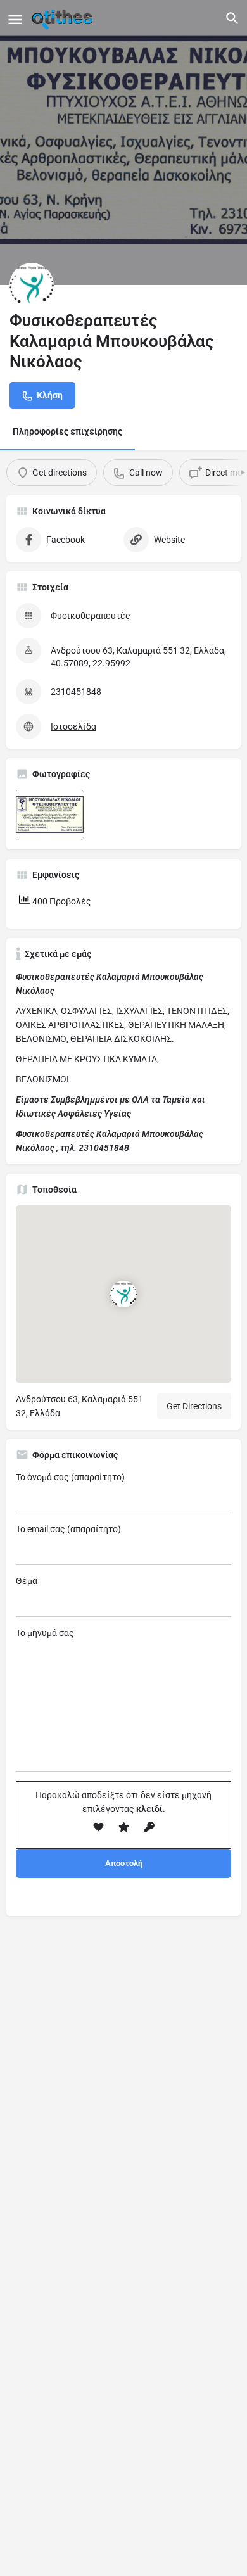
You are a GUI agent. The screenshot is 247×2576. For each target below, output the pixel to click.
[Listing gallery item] (50, 815)
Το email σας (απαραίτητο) (68, 1529)
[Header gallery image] (123, 143)
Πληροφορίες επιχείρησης (67, 431)
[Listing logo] (32, 285)
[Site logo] (64, 19)
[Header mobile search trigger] (232, 18)
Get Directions (194, 1406)
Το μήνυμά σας (45, 1633)
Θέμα (27, 1581)
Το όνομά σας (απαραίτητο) (70, 1477)
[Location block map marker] (123, 1294)
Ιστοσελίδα (73, 726)
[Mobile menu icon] (15, 19)
